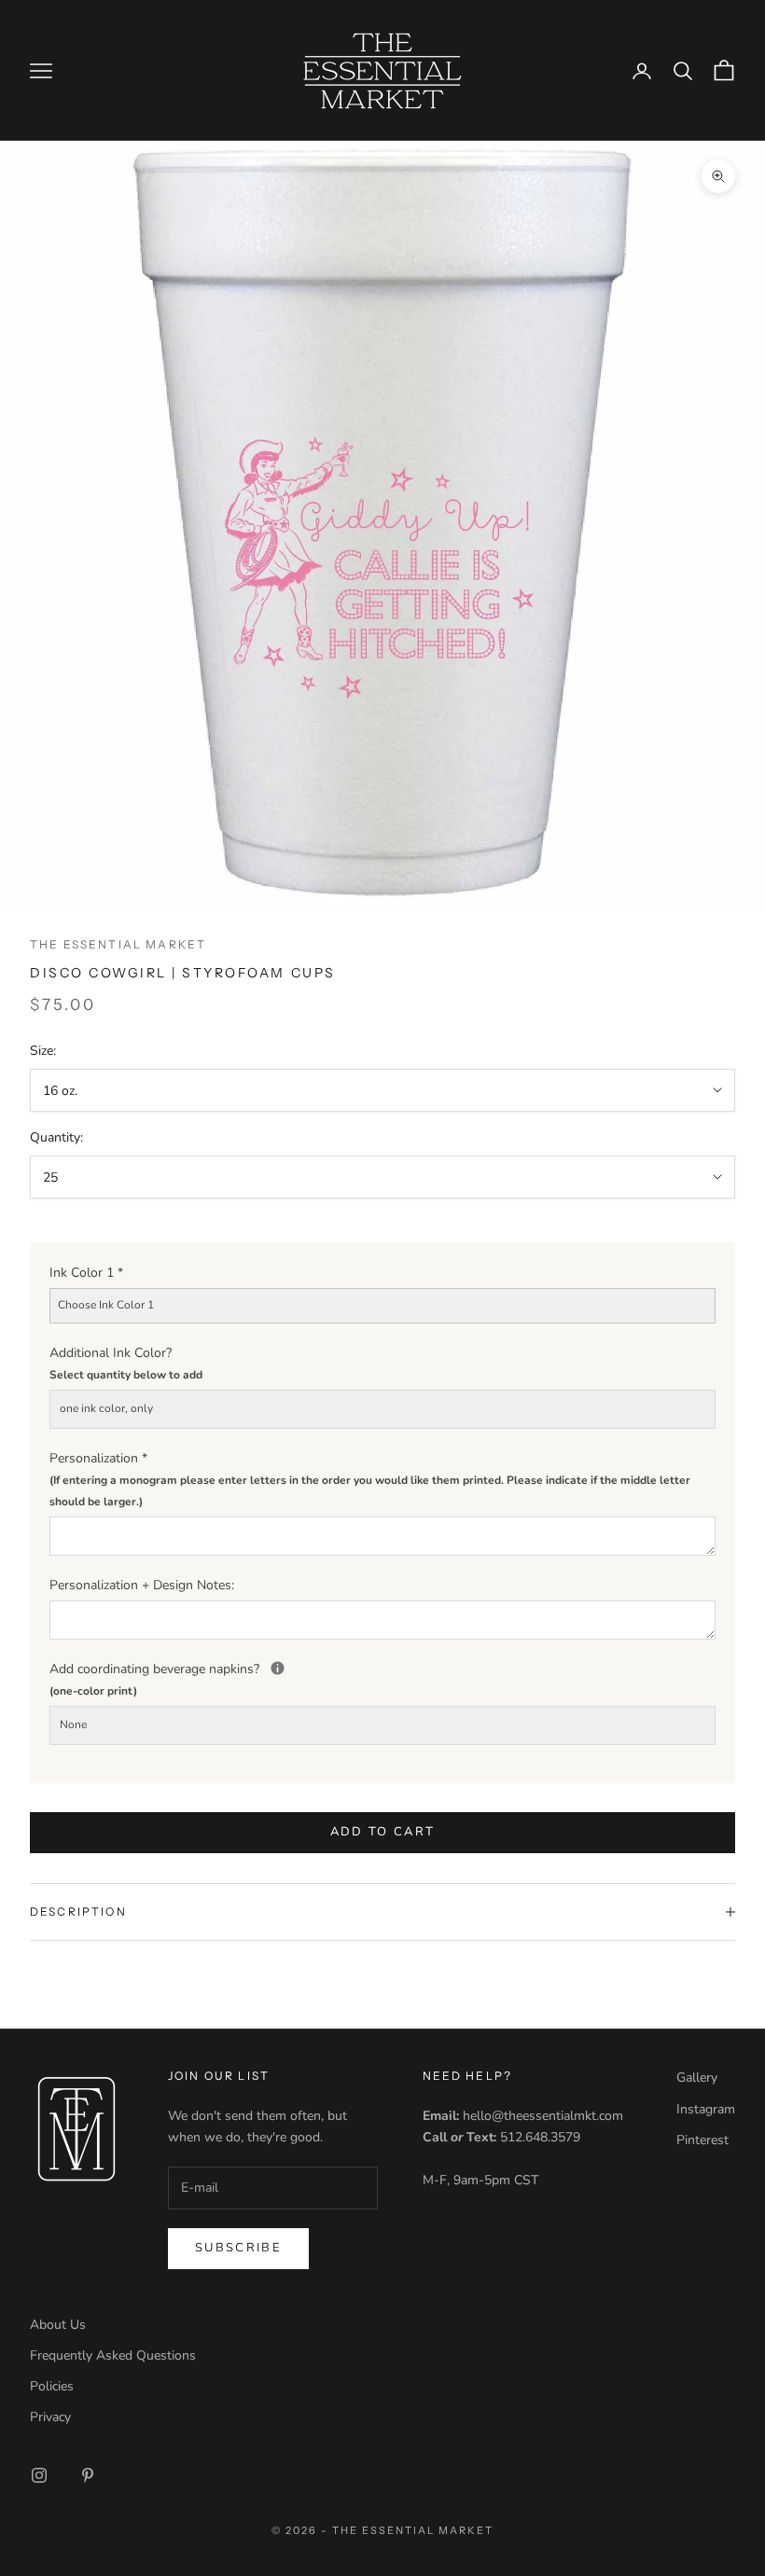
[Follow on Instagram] (39, 2475)
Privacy (50, 2417)
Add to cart (383, 1832)
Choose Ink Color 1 (106, 1305)
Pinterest (702, 2140)
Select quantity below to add (126, 1375)
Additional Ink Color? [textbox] (126, 1363)
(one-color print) (93, 1691)
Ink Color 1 (86, 1273)
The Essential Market (118, 944)
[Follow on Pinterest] (88, 2475)
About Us (58, 2325)
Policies (52, 2386)
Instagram (706, 2109)
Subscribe (238, 2248)
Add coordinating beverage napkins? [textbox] (382, 1678)
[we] (278, 1668)
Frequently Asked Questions (113, 2355)
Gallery (697, 2077)
